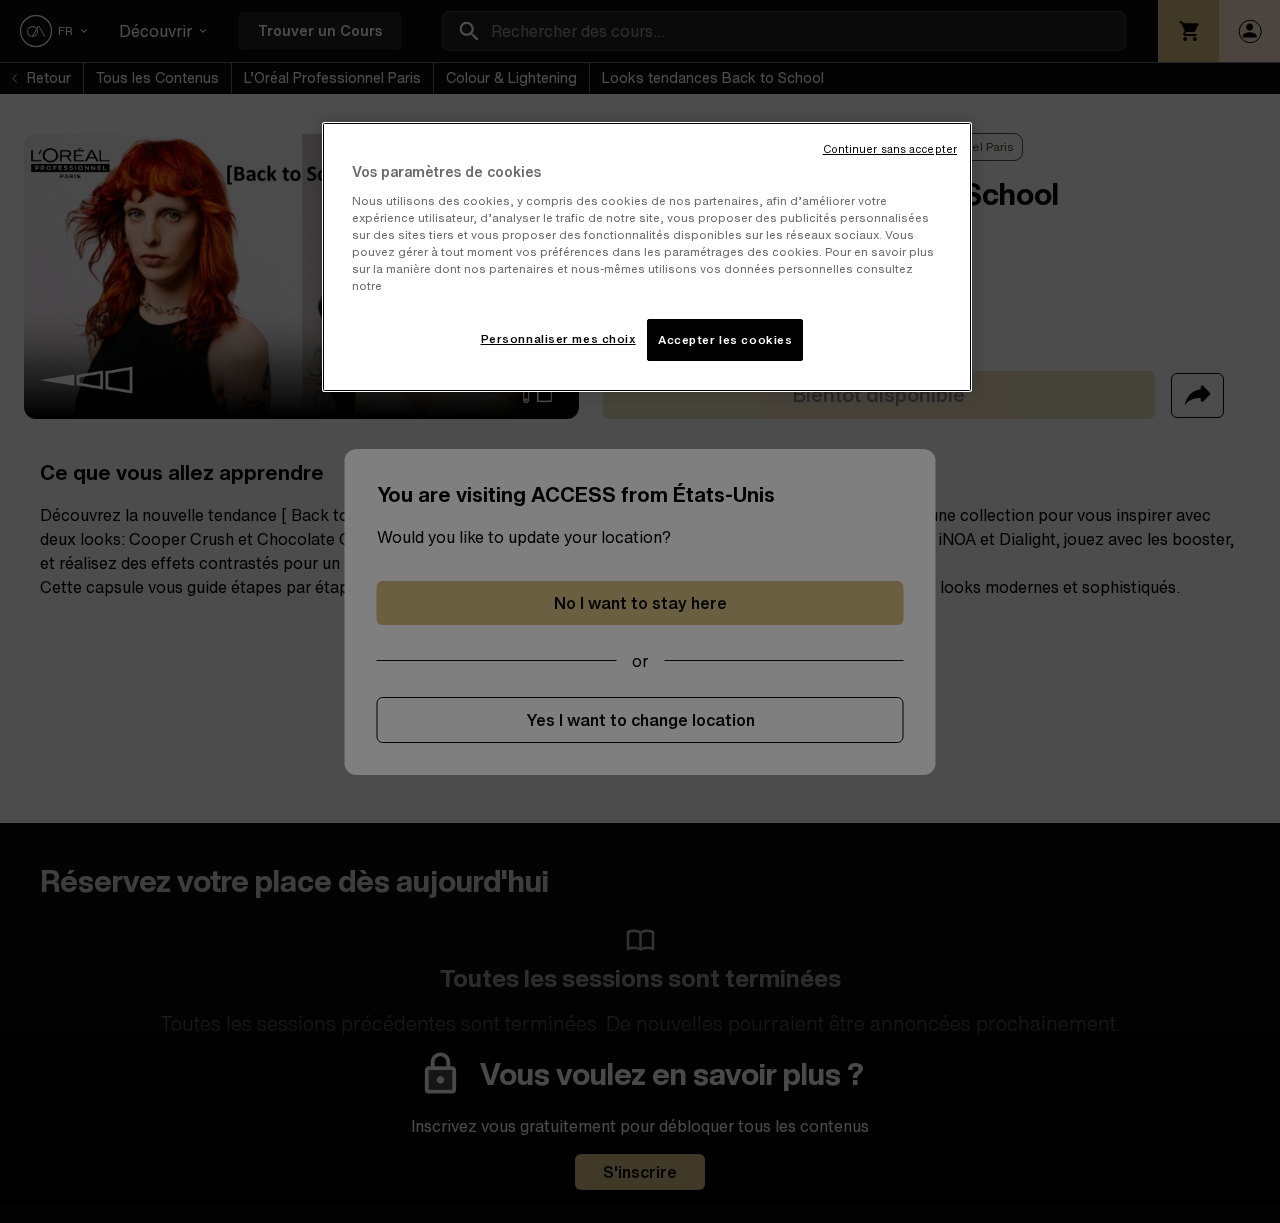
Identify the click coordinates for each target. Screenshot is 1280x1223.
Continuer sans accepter (890, 149)
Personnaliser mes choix (558, 338)
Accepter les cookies (725, 339)
